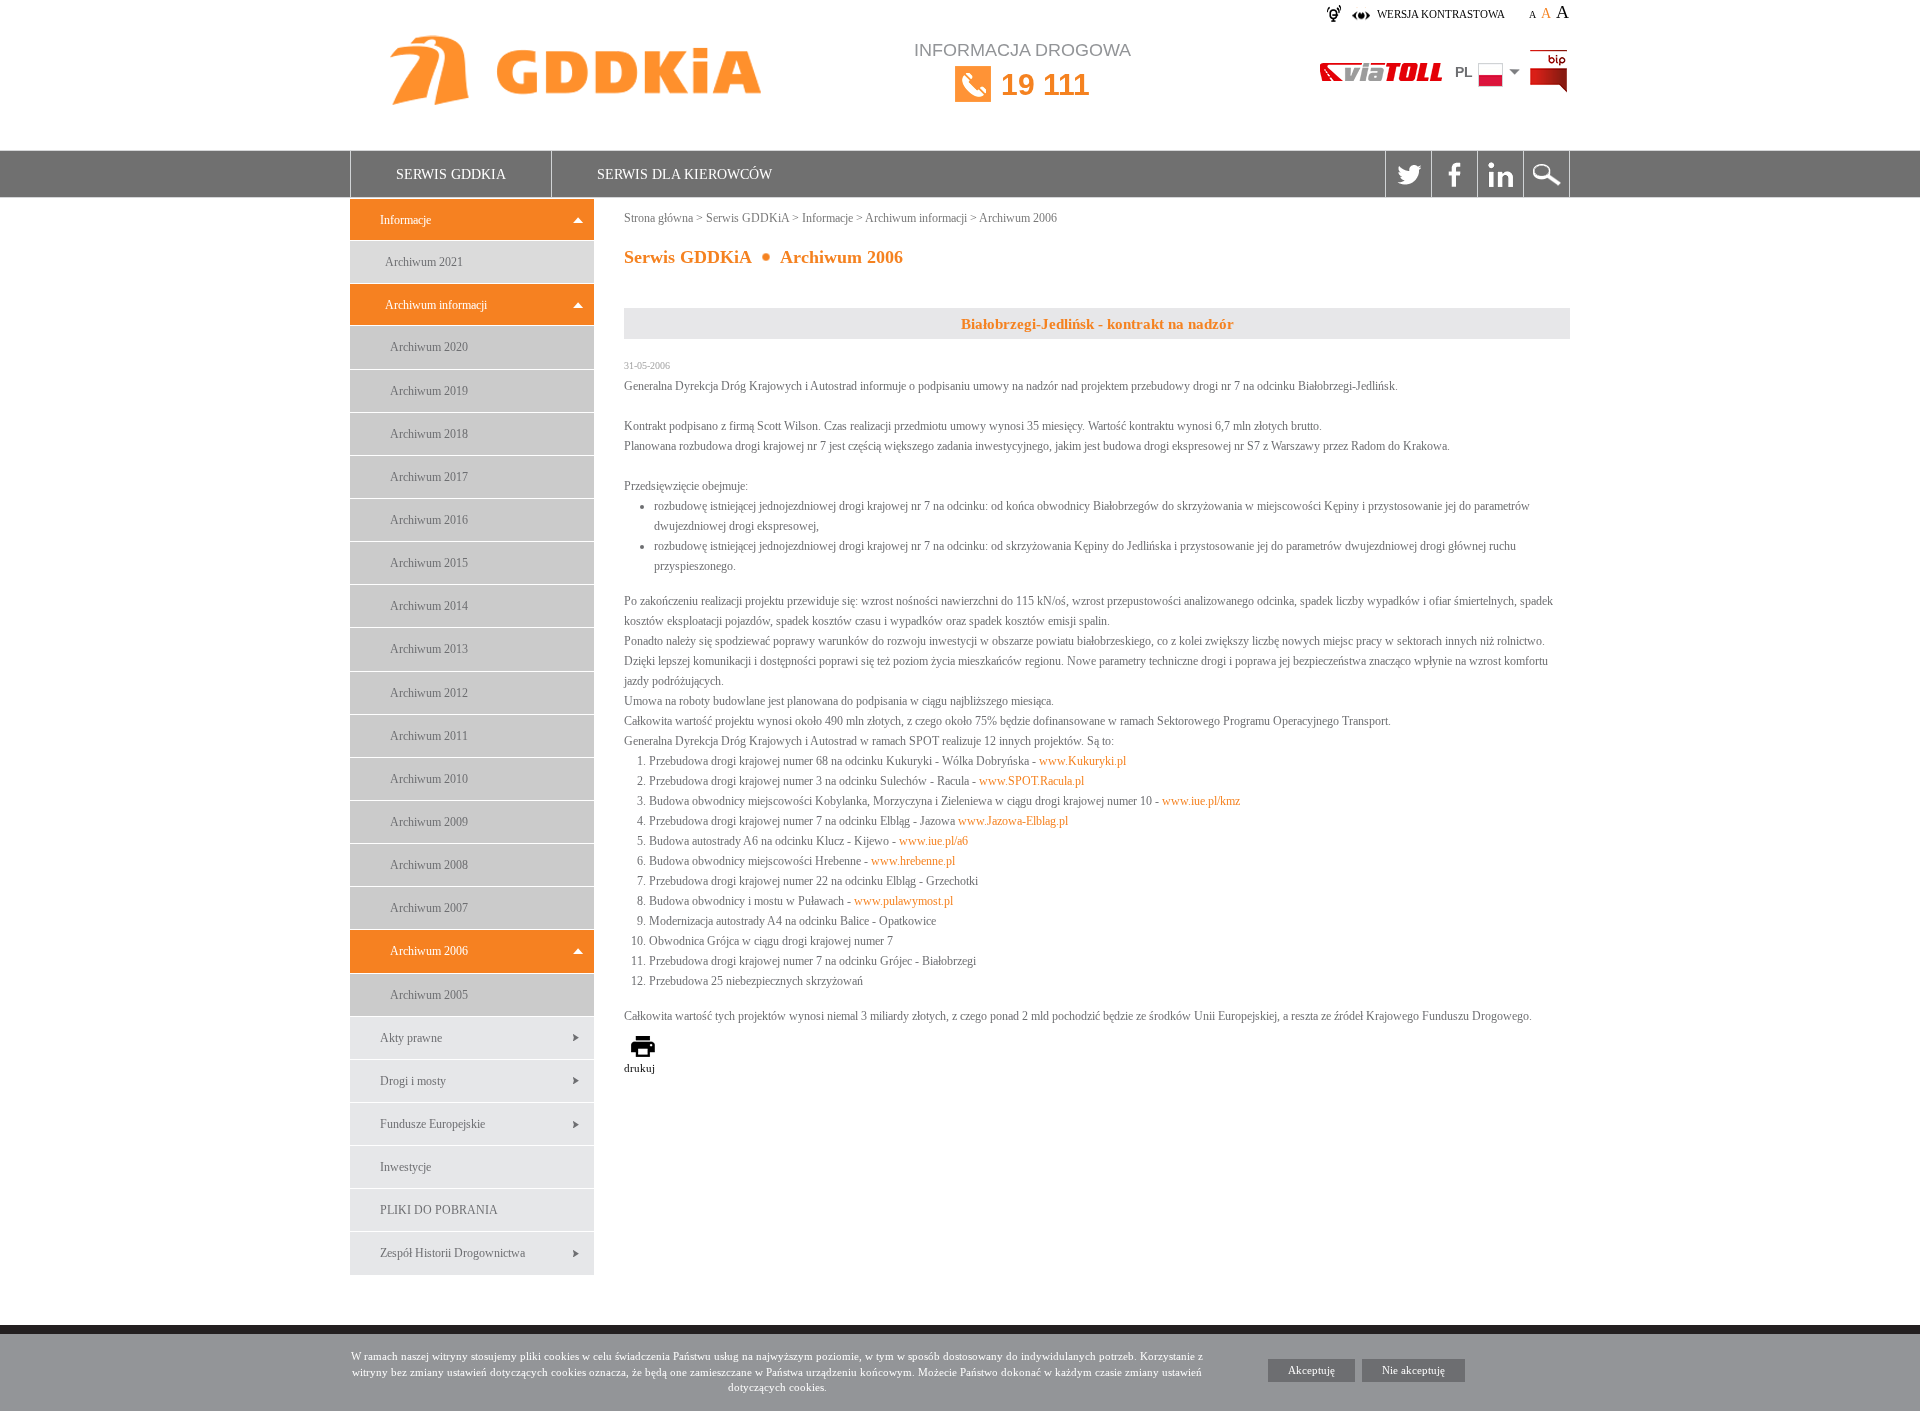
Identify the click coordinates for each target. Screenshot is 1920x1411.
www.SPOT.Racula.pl (1031, 781)
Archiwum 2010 (429, 779)
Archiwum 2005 (429, 995)
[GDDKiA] (577, 72)
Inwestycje (405, 1167)
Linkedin (1500, 174)
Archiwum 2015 (429, 563)
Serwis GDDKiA (451, 174)
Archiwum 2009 (429, 822)
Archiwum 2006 (429, 951)
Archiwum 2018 (429, 434)
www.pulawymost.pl (903, 901)
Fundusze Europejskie (432, 1124)
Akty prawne (411, 1038)
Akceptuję (1311, 1370)
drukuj (639, 1068)
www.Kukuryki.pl (1082, 761)
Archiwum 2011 (429, 736)
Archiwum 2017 (429, 477)
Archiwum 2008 (429, 865)
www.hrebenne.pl (913, 861)
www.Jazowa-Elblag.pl (1013, 821)
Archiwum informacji (436, 305)
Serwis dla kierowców (684, 174)
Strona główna (658, 218)
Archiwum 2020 (429, 347)
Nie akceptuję (1413, 1370)
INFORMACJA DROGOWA (1022, 70)
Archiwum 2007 (429, 908)
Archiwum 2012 (429, 693)
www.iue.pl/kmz (1201, 801)
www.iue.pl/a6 (933, 841)
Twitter (1408, 174)
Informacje (405, 220)
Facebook (1454, 174)
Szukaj (1546, 174)
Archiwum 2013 (429, 649)
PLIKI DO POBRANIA (439, 1210)
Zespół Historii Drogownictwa (452, 1253)
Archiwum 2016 (429, 520)
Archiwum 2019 (429, 391)
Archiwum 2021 (424, 262)
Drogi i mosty (413, 1081)
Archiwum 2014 (429, 606)
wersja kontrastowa (1441, 14)
